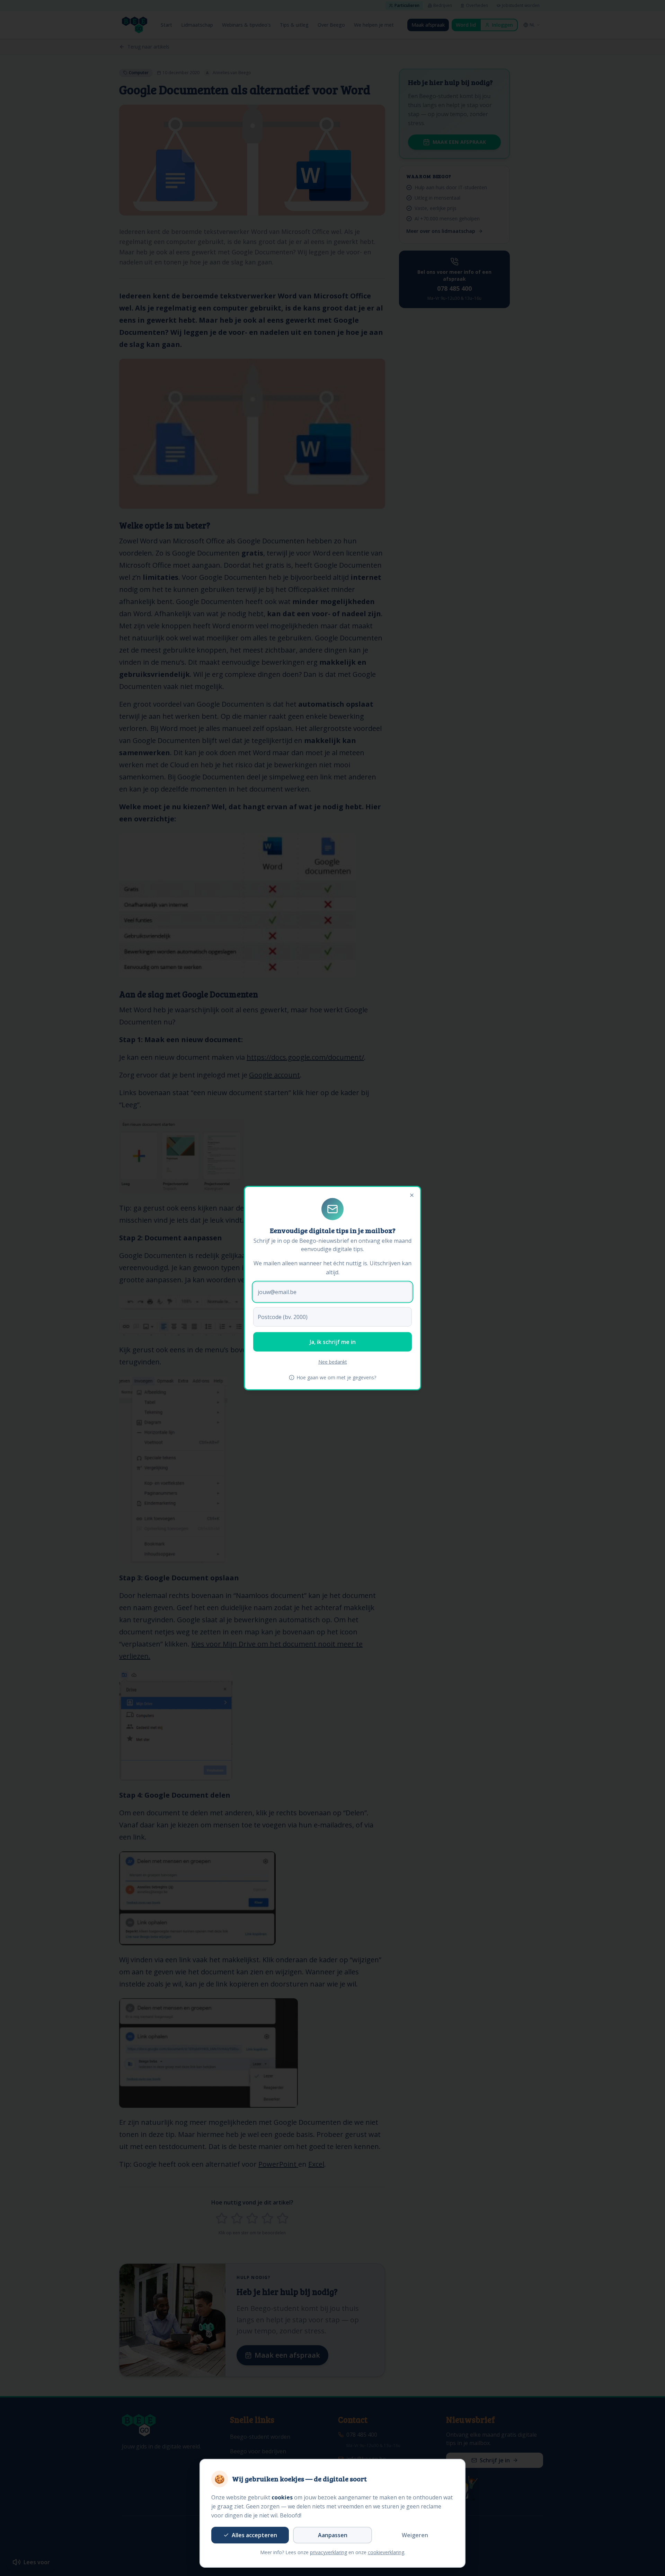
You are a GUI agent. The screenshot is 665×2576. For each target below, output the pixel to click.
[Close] (412, 1195)
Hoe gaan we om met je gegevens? (336, 1377)
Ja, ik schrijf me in (333, 1342)
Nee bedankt (333, 1362)
